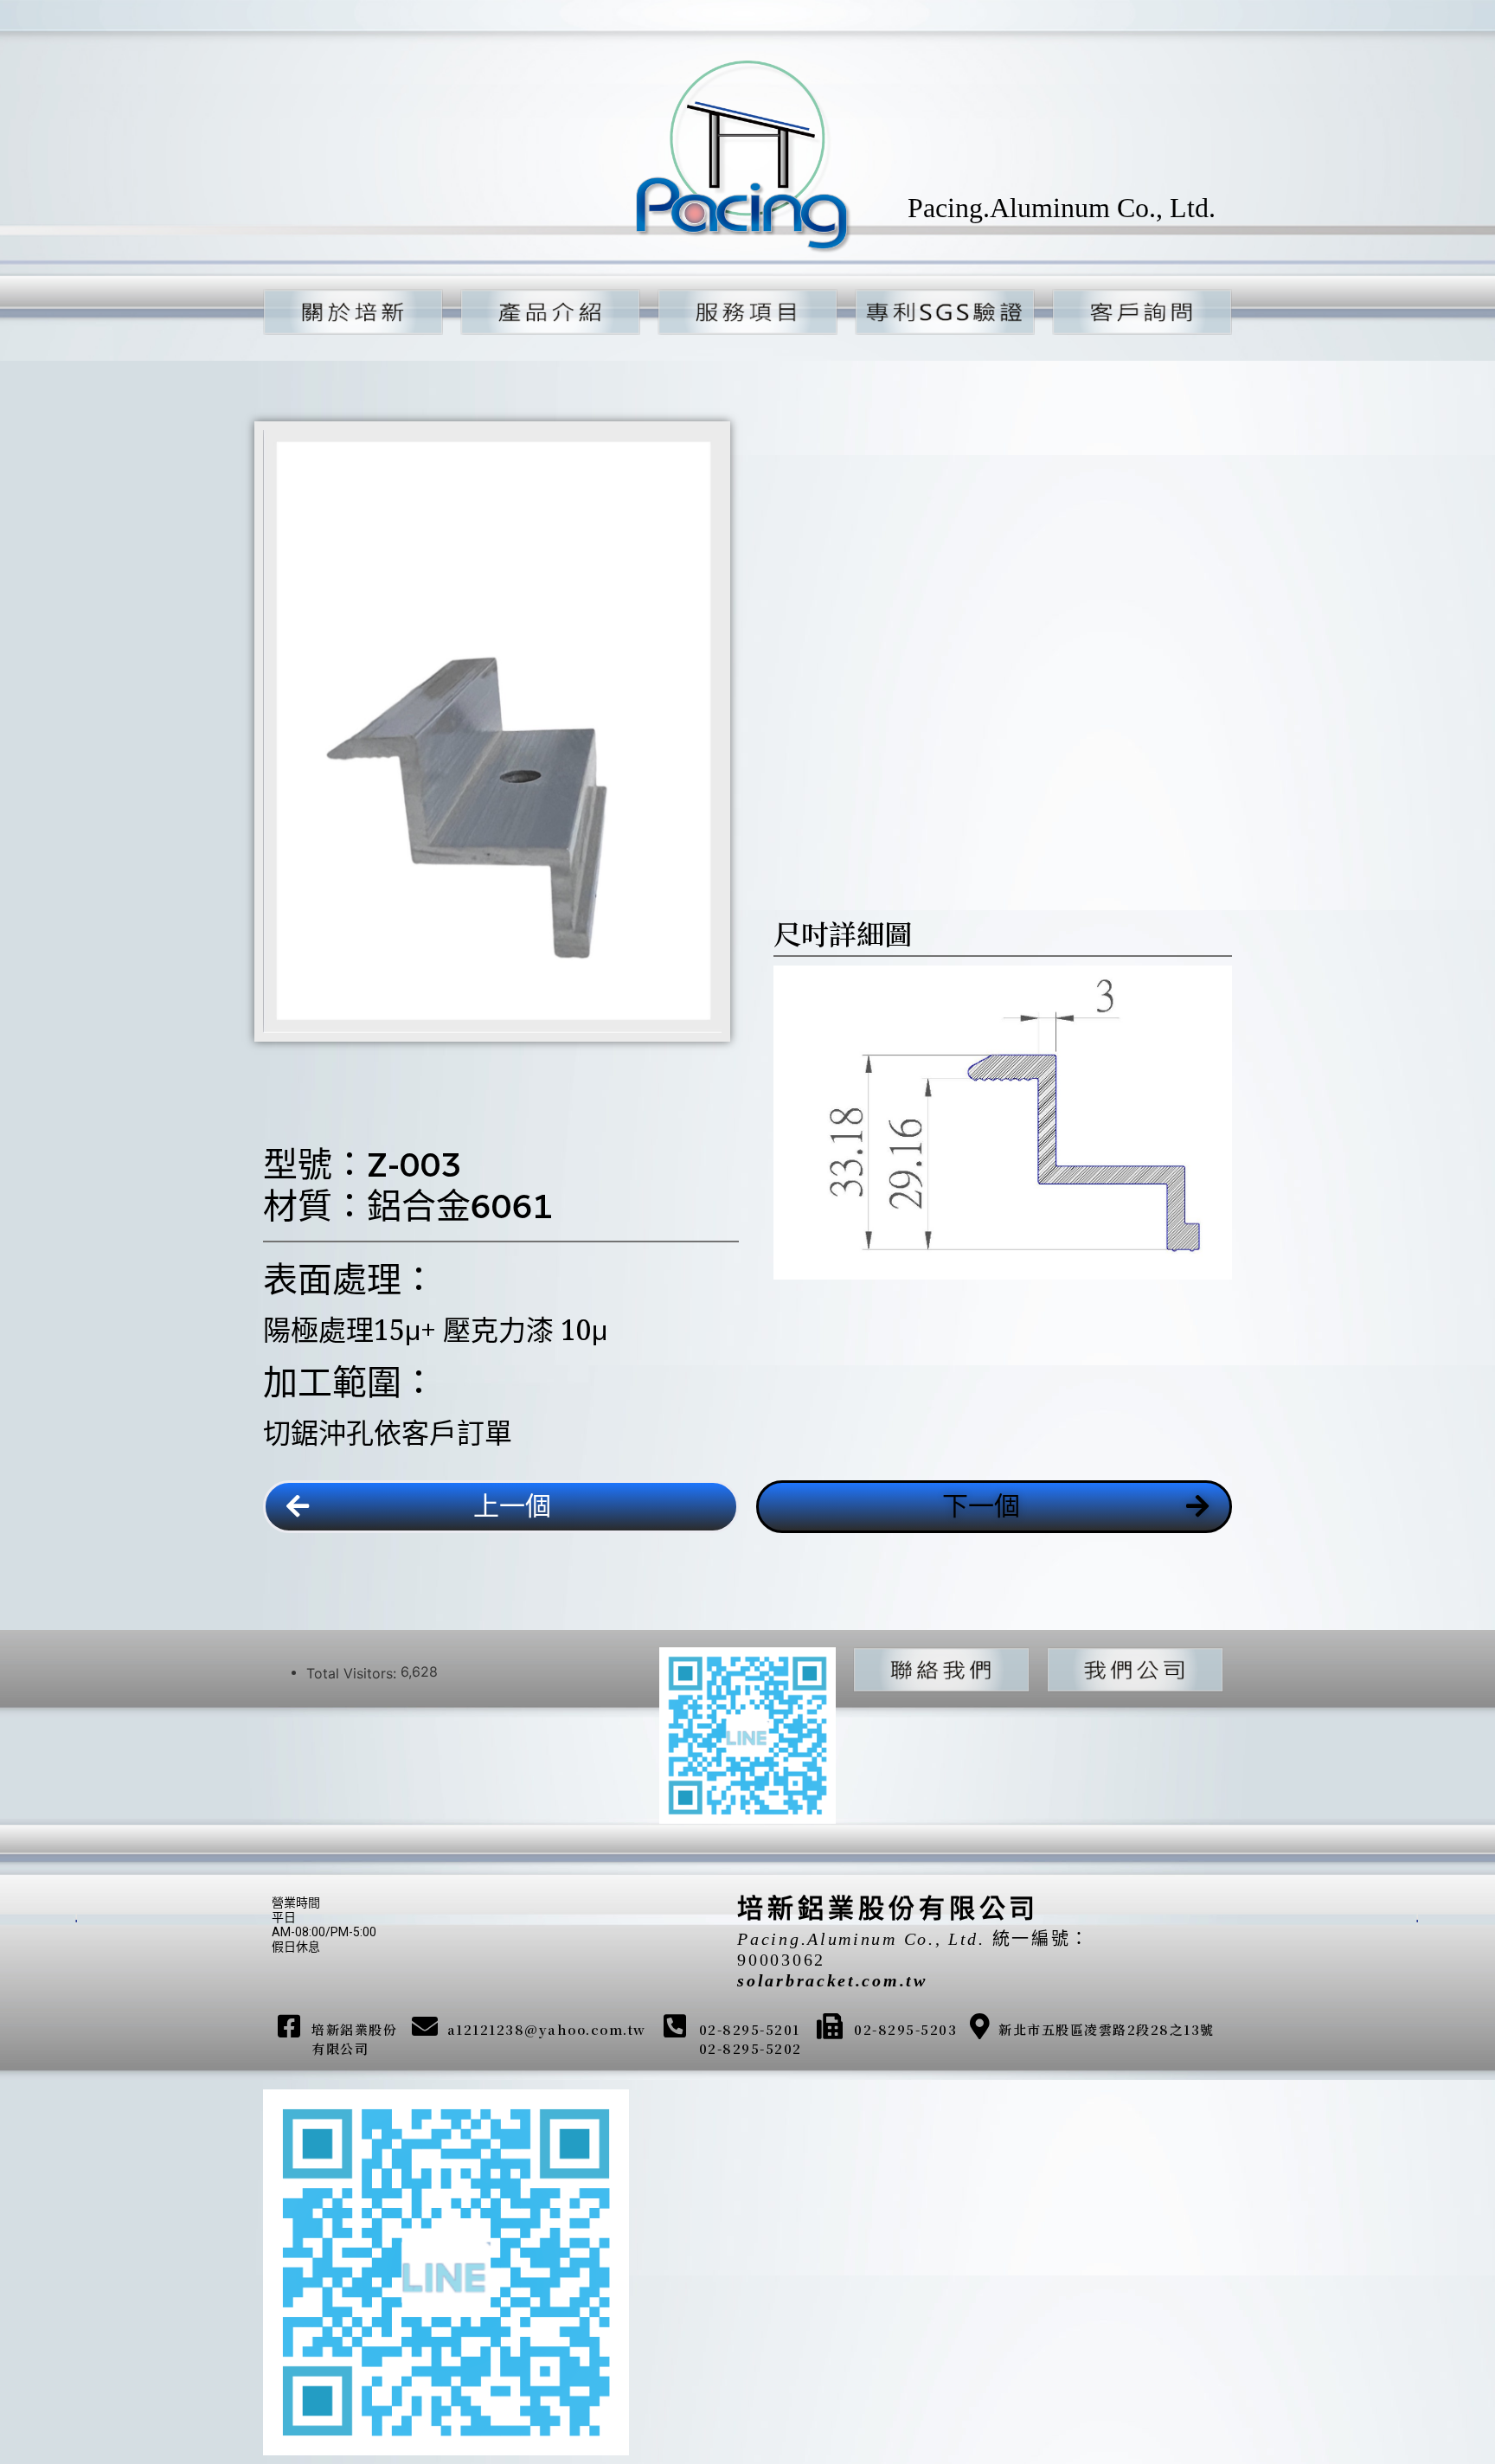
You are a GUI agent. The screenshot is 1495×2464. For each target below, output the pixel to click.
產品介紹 (542, 311)
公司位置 (1126, 1668)
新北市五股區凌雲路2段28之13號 (1107, 2029)
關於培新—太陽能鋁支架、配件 (376, 311)
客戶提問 (1133, 311)
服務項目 (739, 311)
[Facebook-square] (289, 2026)
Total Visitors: (353, 1673)
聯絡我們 (933, 1668)
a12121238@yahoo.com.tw (547, 2029)
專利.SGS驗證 (937, 311)
